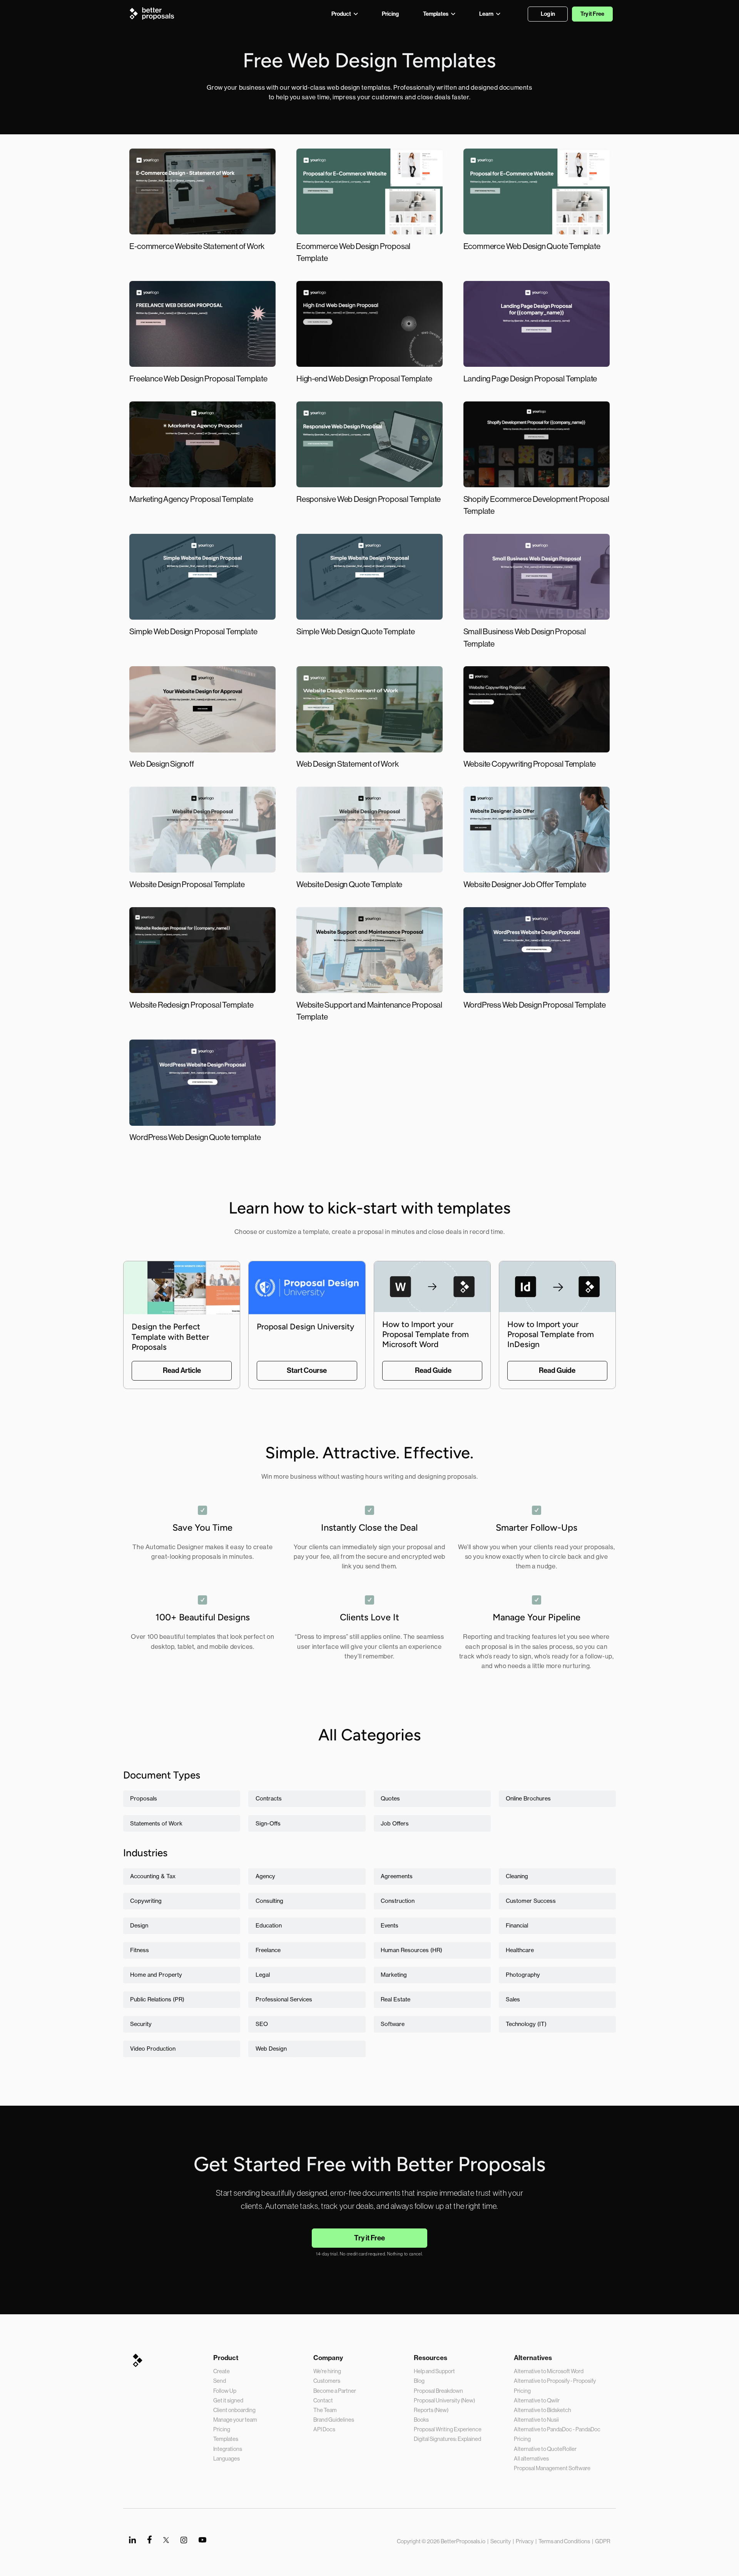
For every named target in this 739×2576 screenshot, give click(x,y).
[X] (166, 2540)
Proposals (144, 1799)
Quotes (390, 1799)
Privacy (525, 2541)
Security (141, 2024)
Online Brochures (528, 1799)
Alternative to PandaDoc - (545, 2429)
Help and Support (434, 2371)
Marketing (394, 1975)
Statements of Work (156, 1824)
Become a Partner (335, 2391)
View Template (202, 217)
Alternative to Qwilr (537, 2400)
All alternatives (531, 2459)
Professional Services (284, 1999)
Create (222, 2371)
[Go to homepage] (154, 13)
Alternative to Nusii (536, 2420)
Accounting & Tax (153, 1876)
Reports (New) (431, 2410)
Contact (323, 2400)
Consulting (269, 1901)
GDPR (603, 2541)
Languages (227, 2459)
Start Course (307, 1370)
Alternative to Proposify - (543, 2381)
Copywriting (146, 1901)
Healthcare (520, 1950)
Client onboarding (234, 2410)
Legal (263, 1975)
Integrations (228, 2449)
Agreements (397, 1876)
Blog (419, 2381)
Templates (226, 2439)
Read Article (182, 1370)
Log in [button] (548, 14)
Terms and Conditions (564, 2541)
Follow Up (225, 2391)
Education (269, 1926)
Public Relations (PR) (157, 1999)
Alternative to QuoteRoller (545, 2449)
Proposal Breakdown (438, 2391)
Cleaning (517, 1876)
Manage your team (235, 2420)
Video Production (153, 2049)
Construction (398, 1901)
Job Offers (395, 1824)
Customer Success (531, 1901)
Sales (513, 1999)
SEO (262, 2024)
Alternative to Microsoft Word (549, 2371)
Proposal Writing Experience (448, 2429)
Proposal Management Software (552, 2468)
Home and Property (156, 1975)
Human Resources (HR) (411, 1950)
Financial (517, 1926)
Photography (523, 1975)
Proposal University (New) (444, 2400)
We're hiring (327, 2371)
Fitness (140, 1950)
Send (220, 2381)
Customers (327, 2381)
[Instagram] (184, 2540)
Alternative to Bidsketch (543, 2410)
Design (139, 1926)
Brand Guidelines (334, 2420)
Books (421, 2420)
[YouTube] (202, 2540)
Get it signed (228, 2400)
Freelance (268, 1950)
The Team (325, 2410)
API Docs (324, 2429)
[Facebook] (150, 2540)
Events (390, 1926)
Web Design (271, 2049)
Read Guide (433, 1370)
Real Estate (395, 1999)
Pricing (222, 2429)
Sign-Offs (268, 1824)
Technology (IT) (526, 2024)
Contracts (269, 1799)
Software (393, 2024)
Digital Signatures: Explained (447, 2439)
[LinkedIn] (132, 2540)
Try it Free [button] (592, 14)
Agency (265, 1876)
